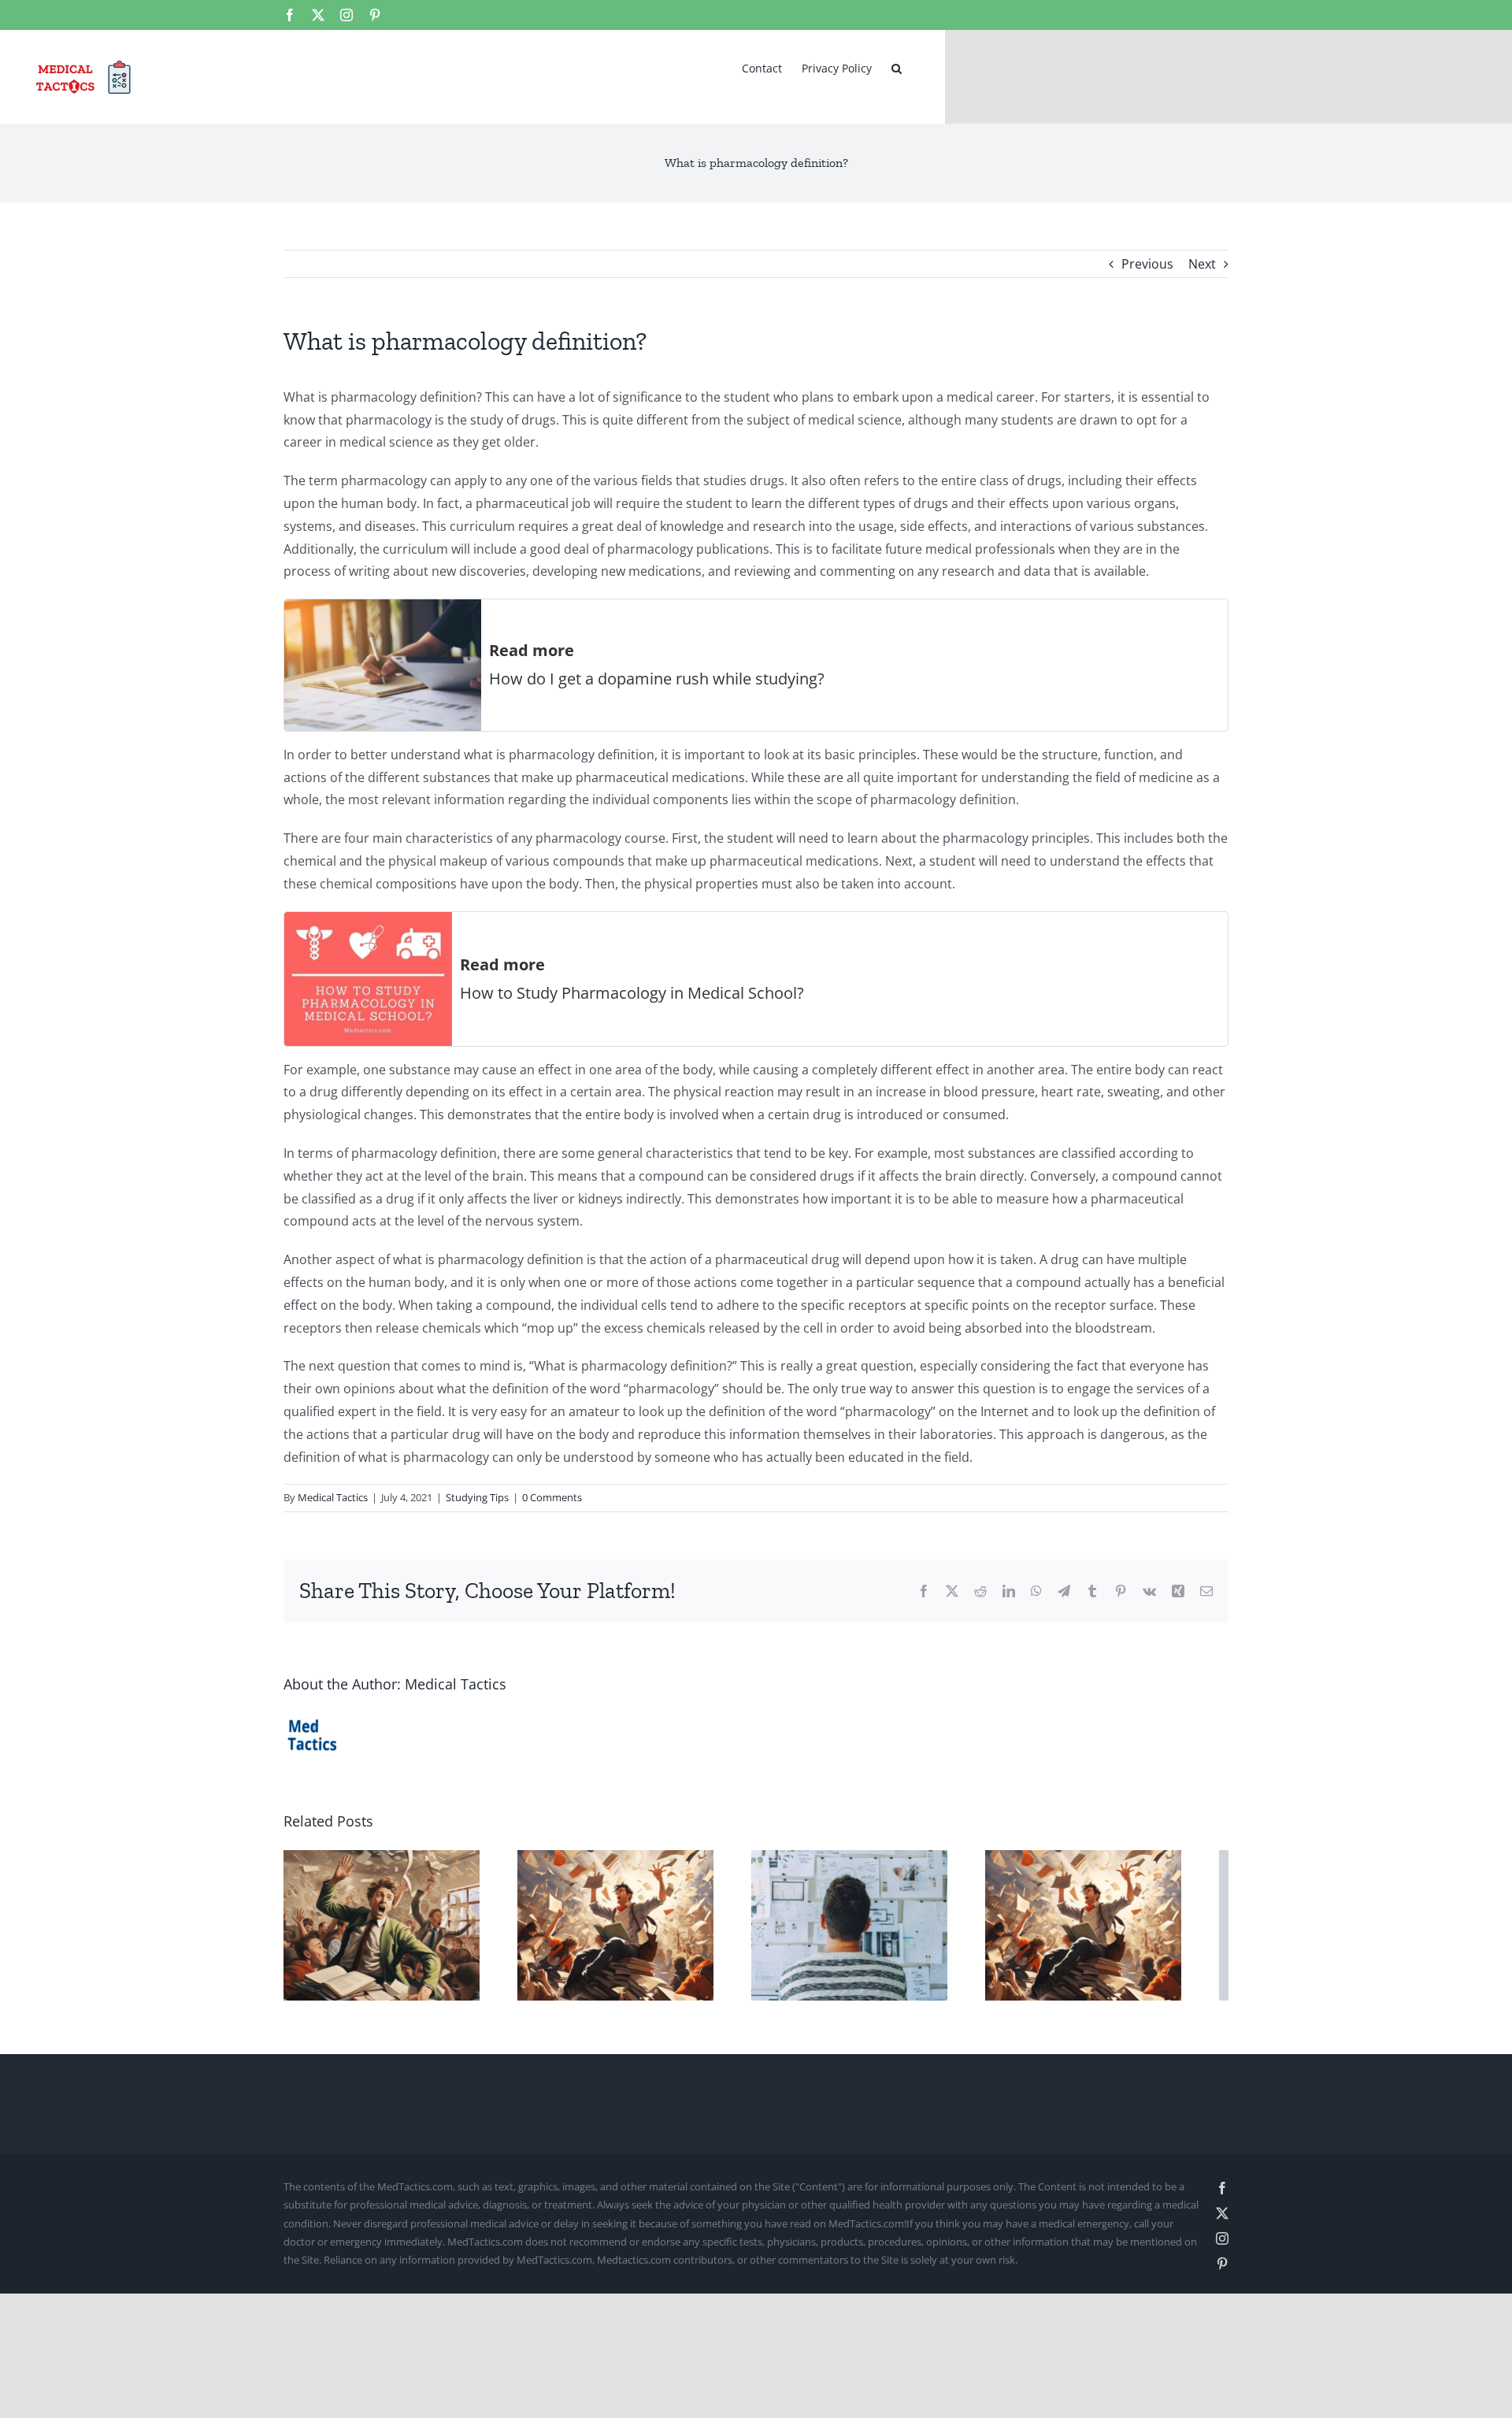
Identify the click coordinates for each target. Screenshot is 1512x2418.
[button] (897, 67)
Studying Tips (477, 1497)
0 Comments (552, 1497)
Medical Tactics (333, 1497)
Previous (1147, 264)
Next (1202, 264)
